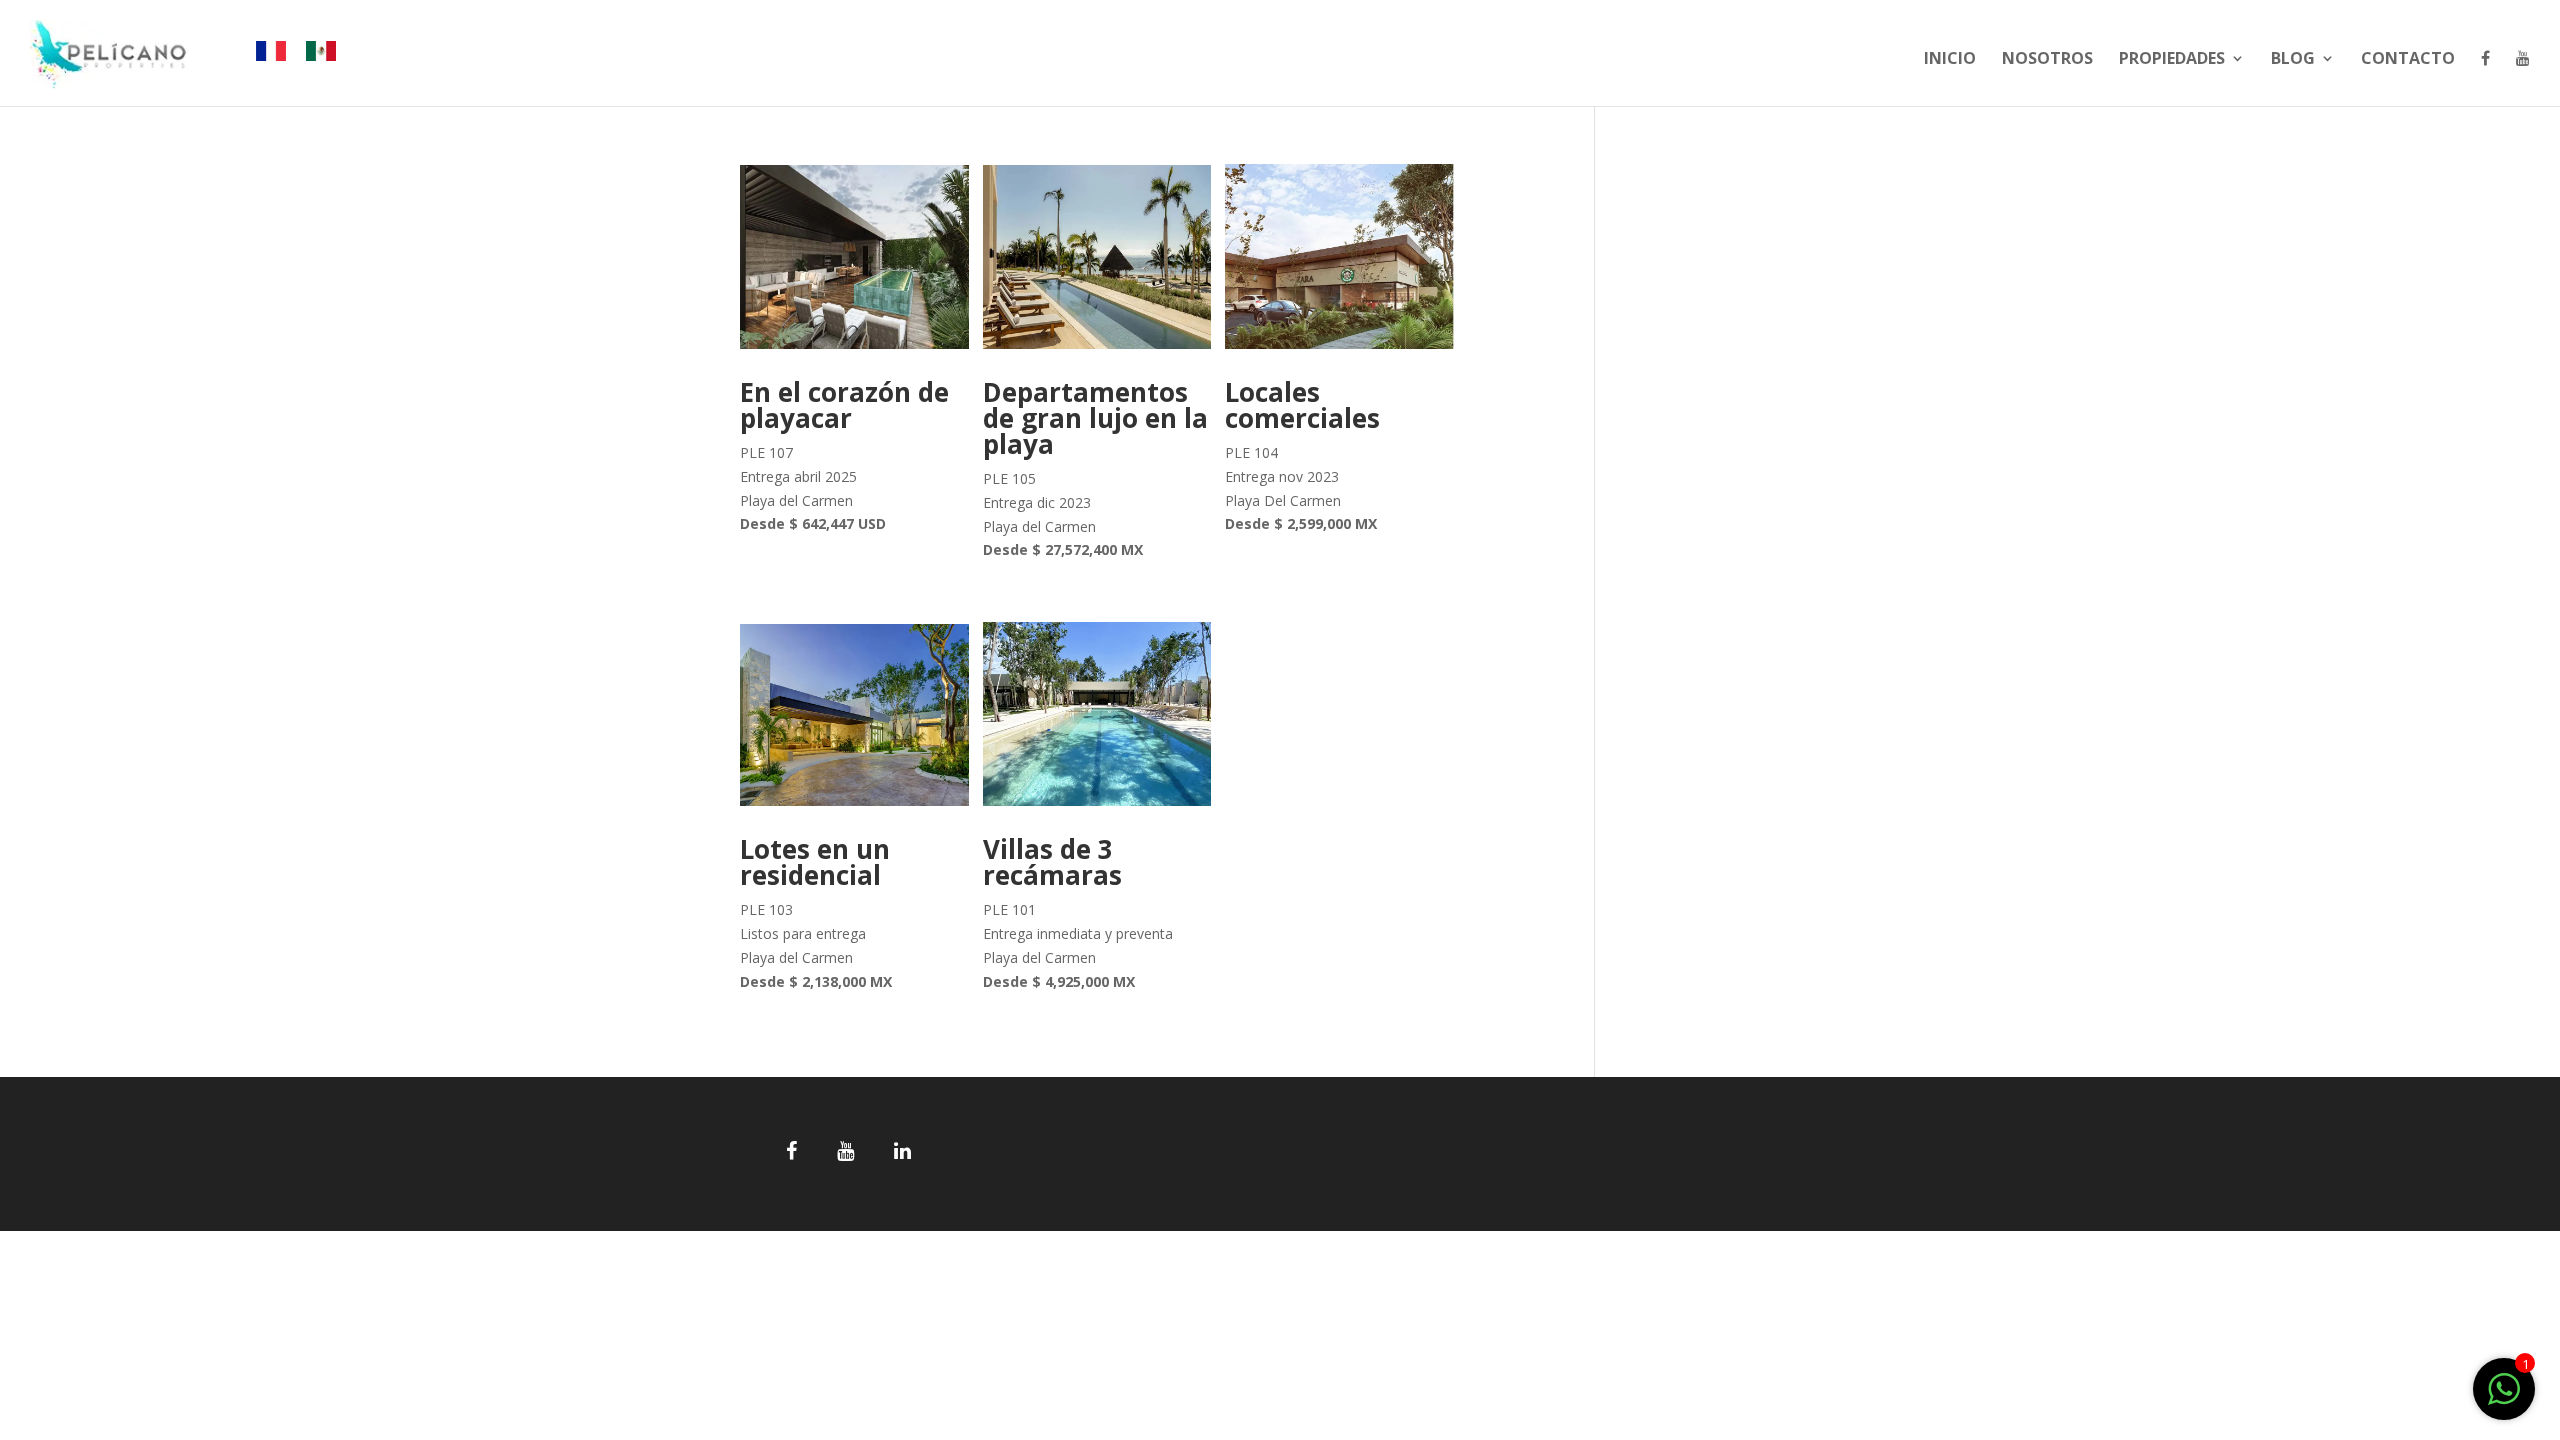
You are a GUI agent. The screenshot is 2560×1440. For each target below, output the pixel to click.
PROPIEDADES (2172, 60)
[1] (2504, 1399)
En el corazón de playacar (844, 405)
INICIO (1950, 60)
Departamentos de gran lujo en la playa (1095, 418)
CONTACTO (2408, 60)
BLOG (2293, 60)
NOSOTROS (2047, 60)
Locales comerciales (1302, 405)
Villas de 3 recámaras (1052, 862)
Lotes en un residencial (815, 862)
